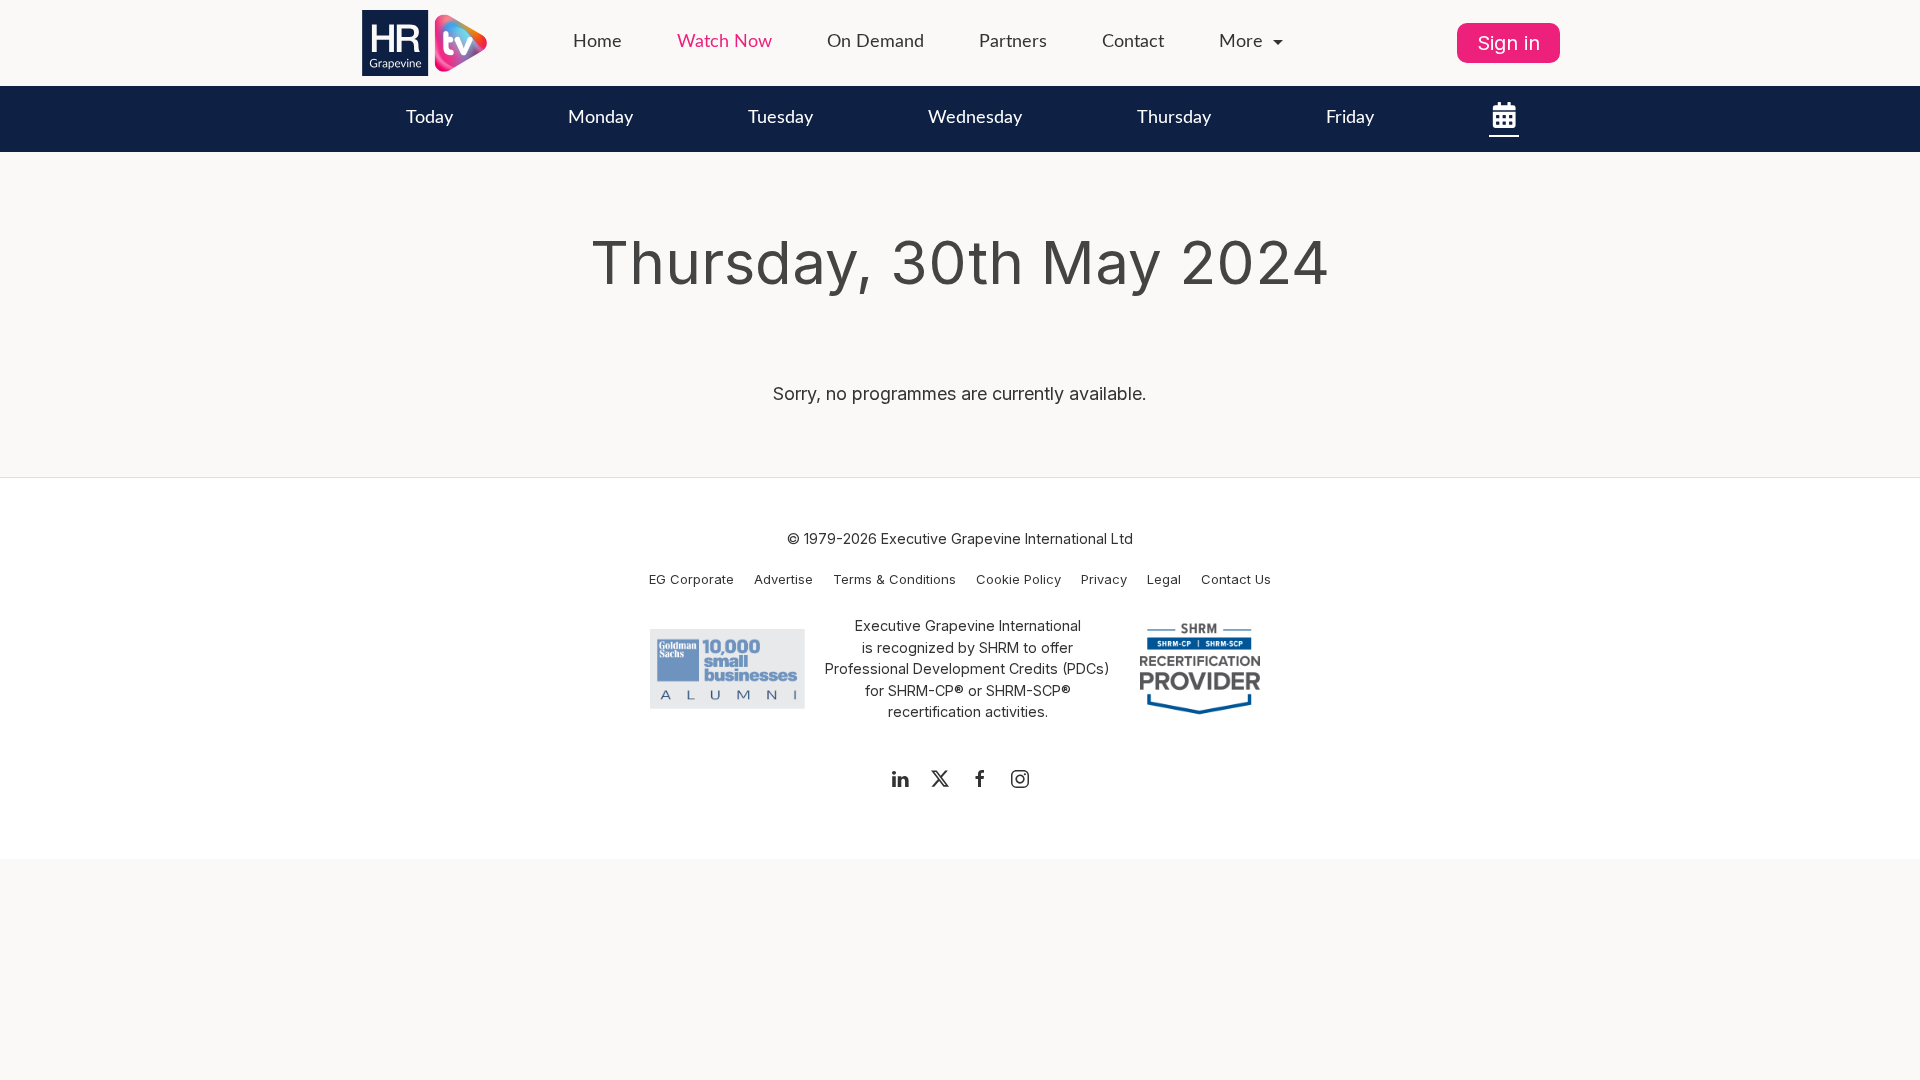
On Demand (875, 42)
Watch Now (724, 42)
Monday (600, 118)
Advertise (783, 579)
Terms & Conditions (894, 579)
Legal (1164, 579)
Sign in (1508, 43)
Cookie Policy (1018, 579)
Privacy (1104, 579)
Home (597, 42)
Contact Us (1236, 579)
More (1241, 42)
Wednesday (975, 118)
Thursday (1174, 118)
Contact (1133, 42)
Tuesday (780, 118)
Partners (1013, 42)
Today (429, 118)
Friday (1350, 118)
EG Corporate (691, 579)
